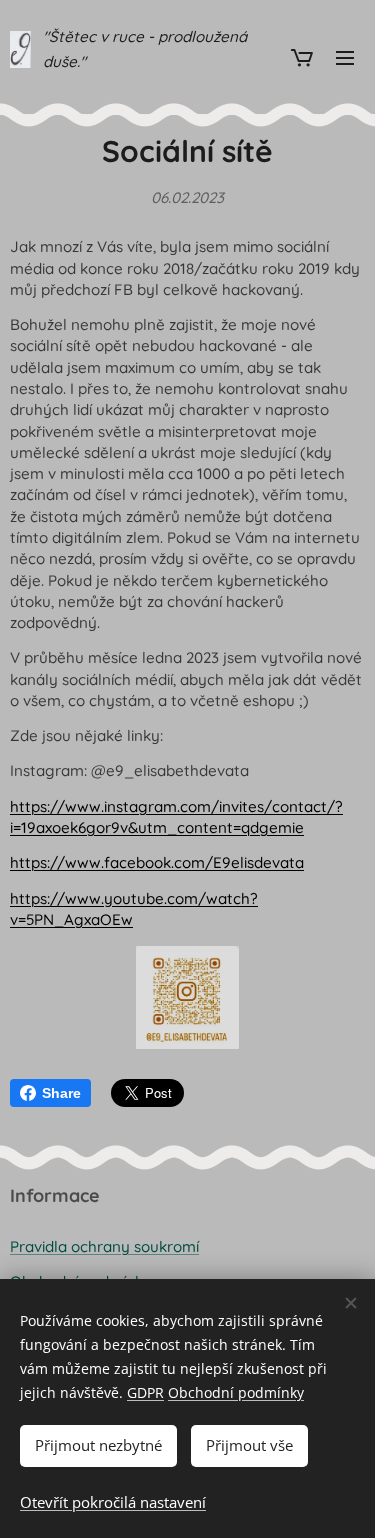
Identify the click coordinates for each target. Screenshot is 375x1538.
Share (61, 1093)
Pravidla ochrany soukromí (104, 1246)
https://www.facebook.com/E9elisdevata (157, 862)
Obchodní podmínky (236, 1392)
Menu (345, 57)
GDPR (145, 1392)
